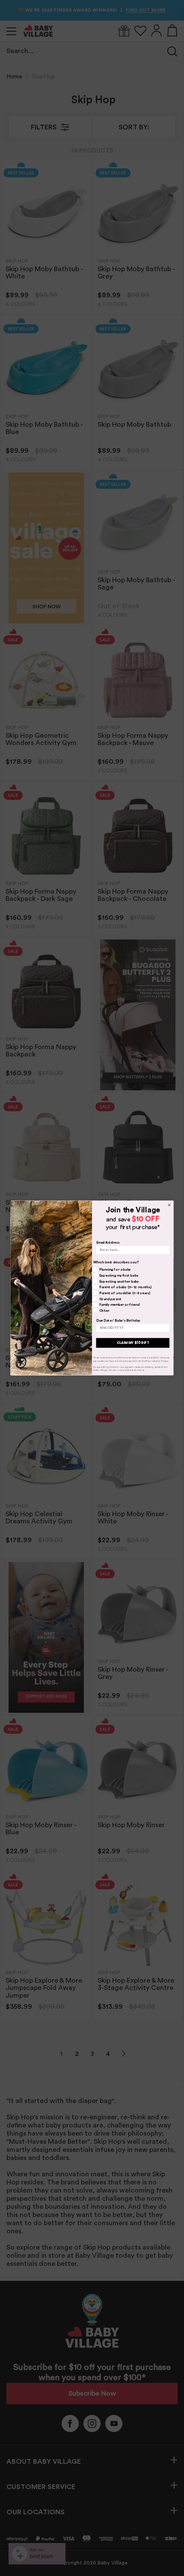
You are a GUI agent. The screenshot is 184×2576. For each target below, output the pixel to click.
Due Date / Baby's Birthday (119, 1320)
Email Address (108, 1242)
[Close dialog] (169, 1205)
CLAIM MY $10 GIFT (133, 1343)
